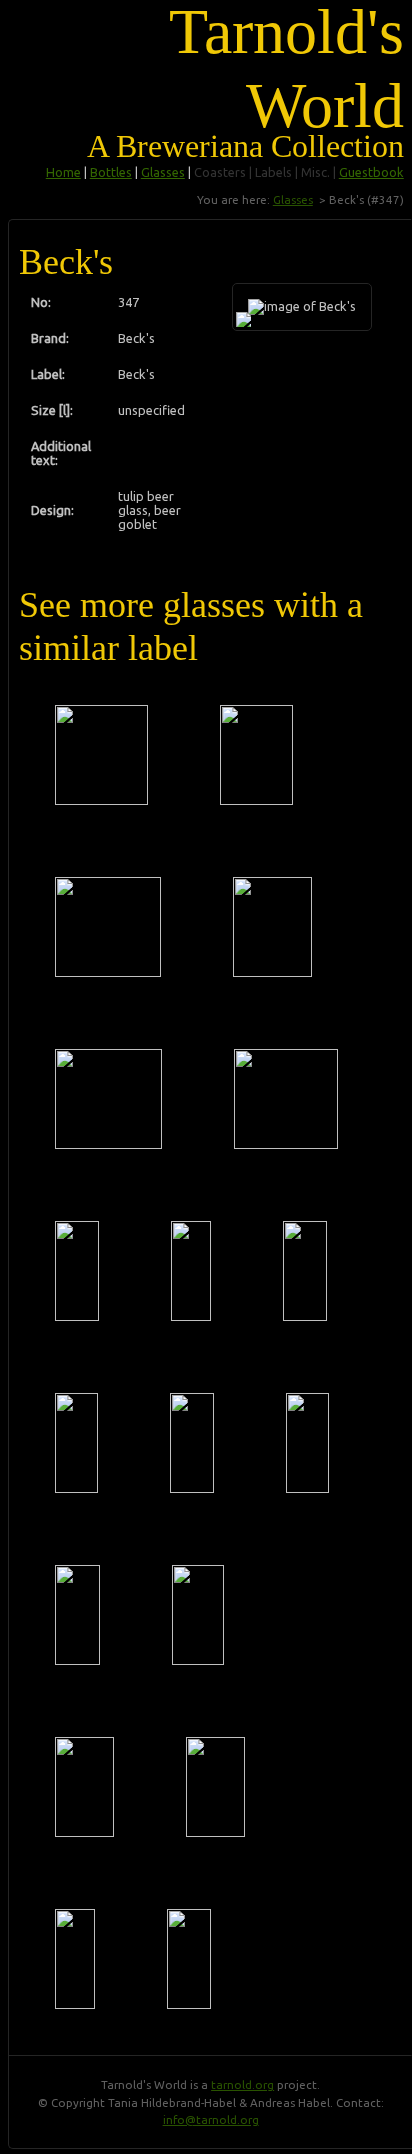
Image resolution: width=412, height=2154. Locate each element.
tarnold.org (242, 2084)
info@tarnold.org (211, 2119)
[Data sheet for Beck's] (101, 755)
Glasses (163, 172)
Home (63, 172)
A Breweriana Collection (245, 146)
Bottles (111, 172)
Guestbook (371, 172)
